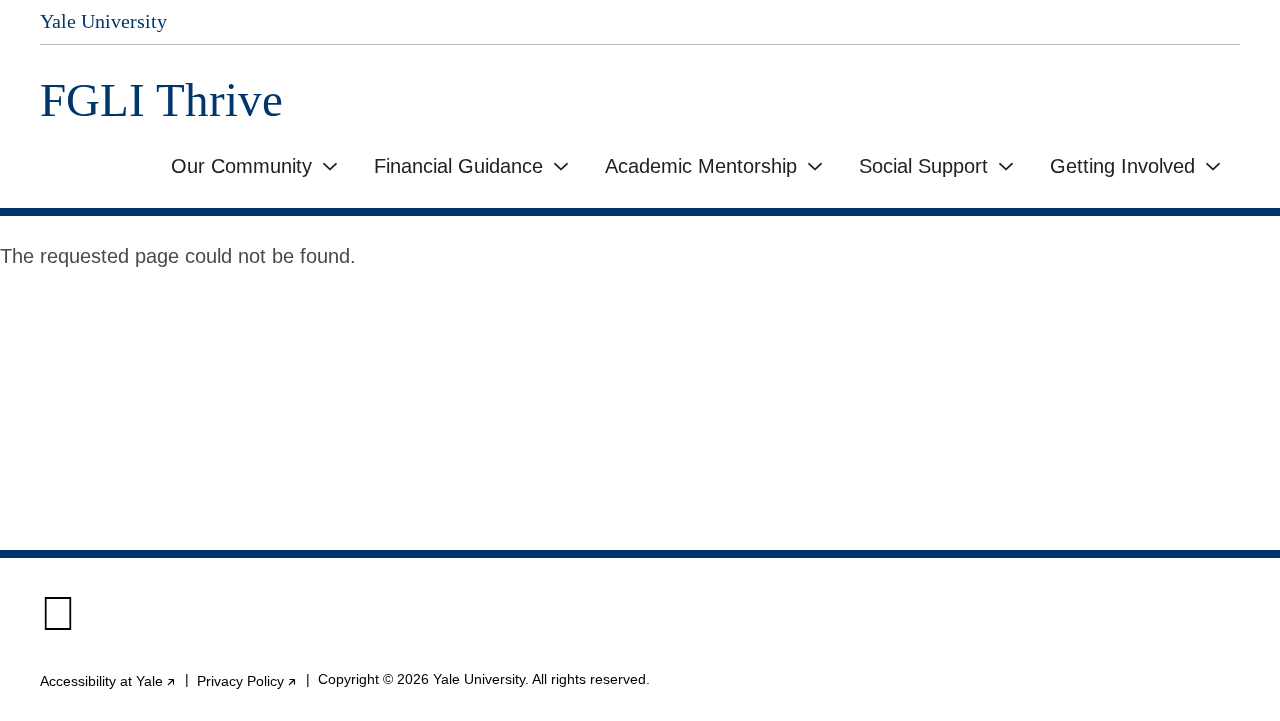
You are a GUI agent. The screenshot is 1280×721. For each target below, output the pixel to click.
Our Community (241, 166)
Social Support (923, 166)
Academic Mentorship (701, 166)
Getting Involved (1122, 166)
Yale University (103, 21)
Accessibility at (108, 681)
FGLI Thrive (161, 100)
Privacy (247, 681)
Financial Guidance (458, 166)
